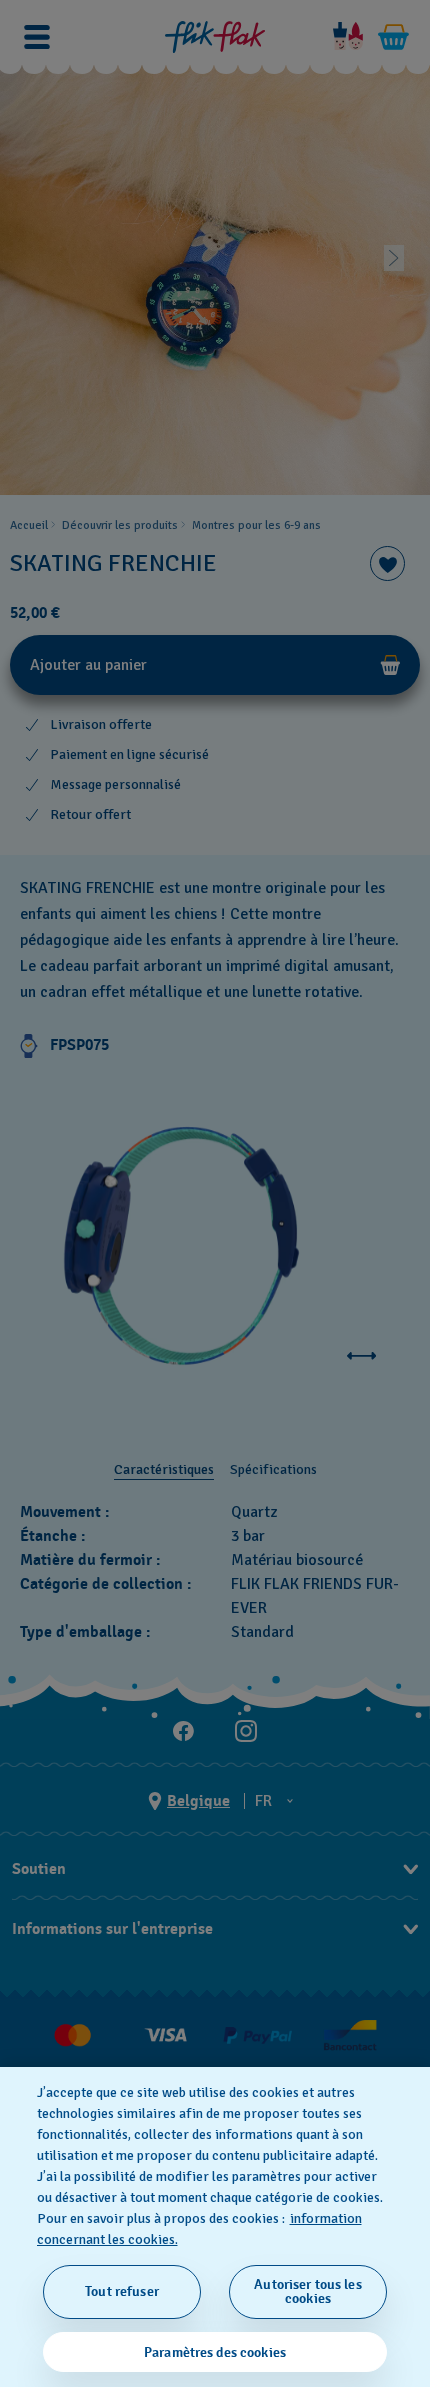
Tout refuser (122, 2291)
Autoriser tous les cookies (308, 2291)
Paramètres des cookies (215, 2352)
